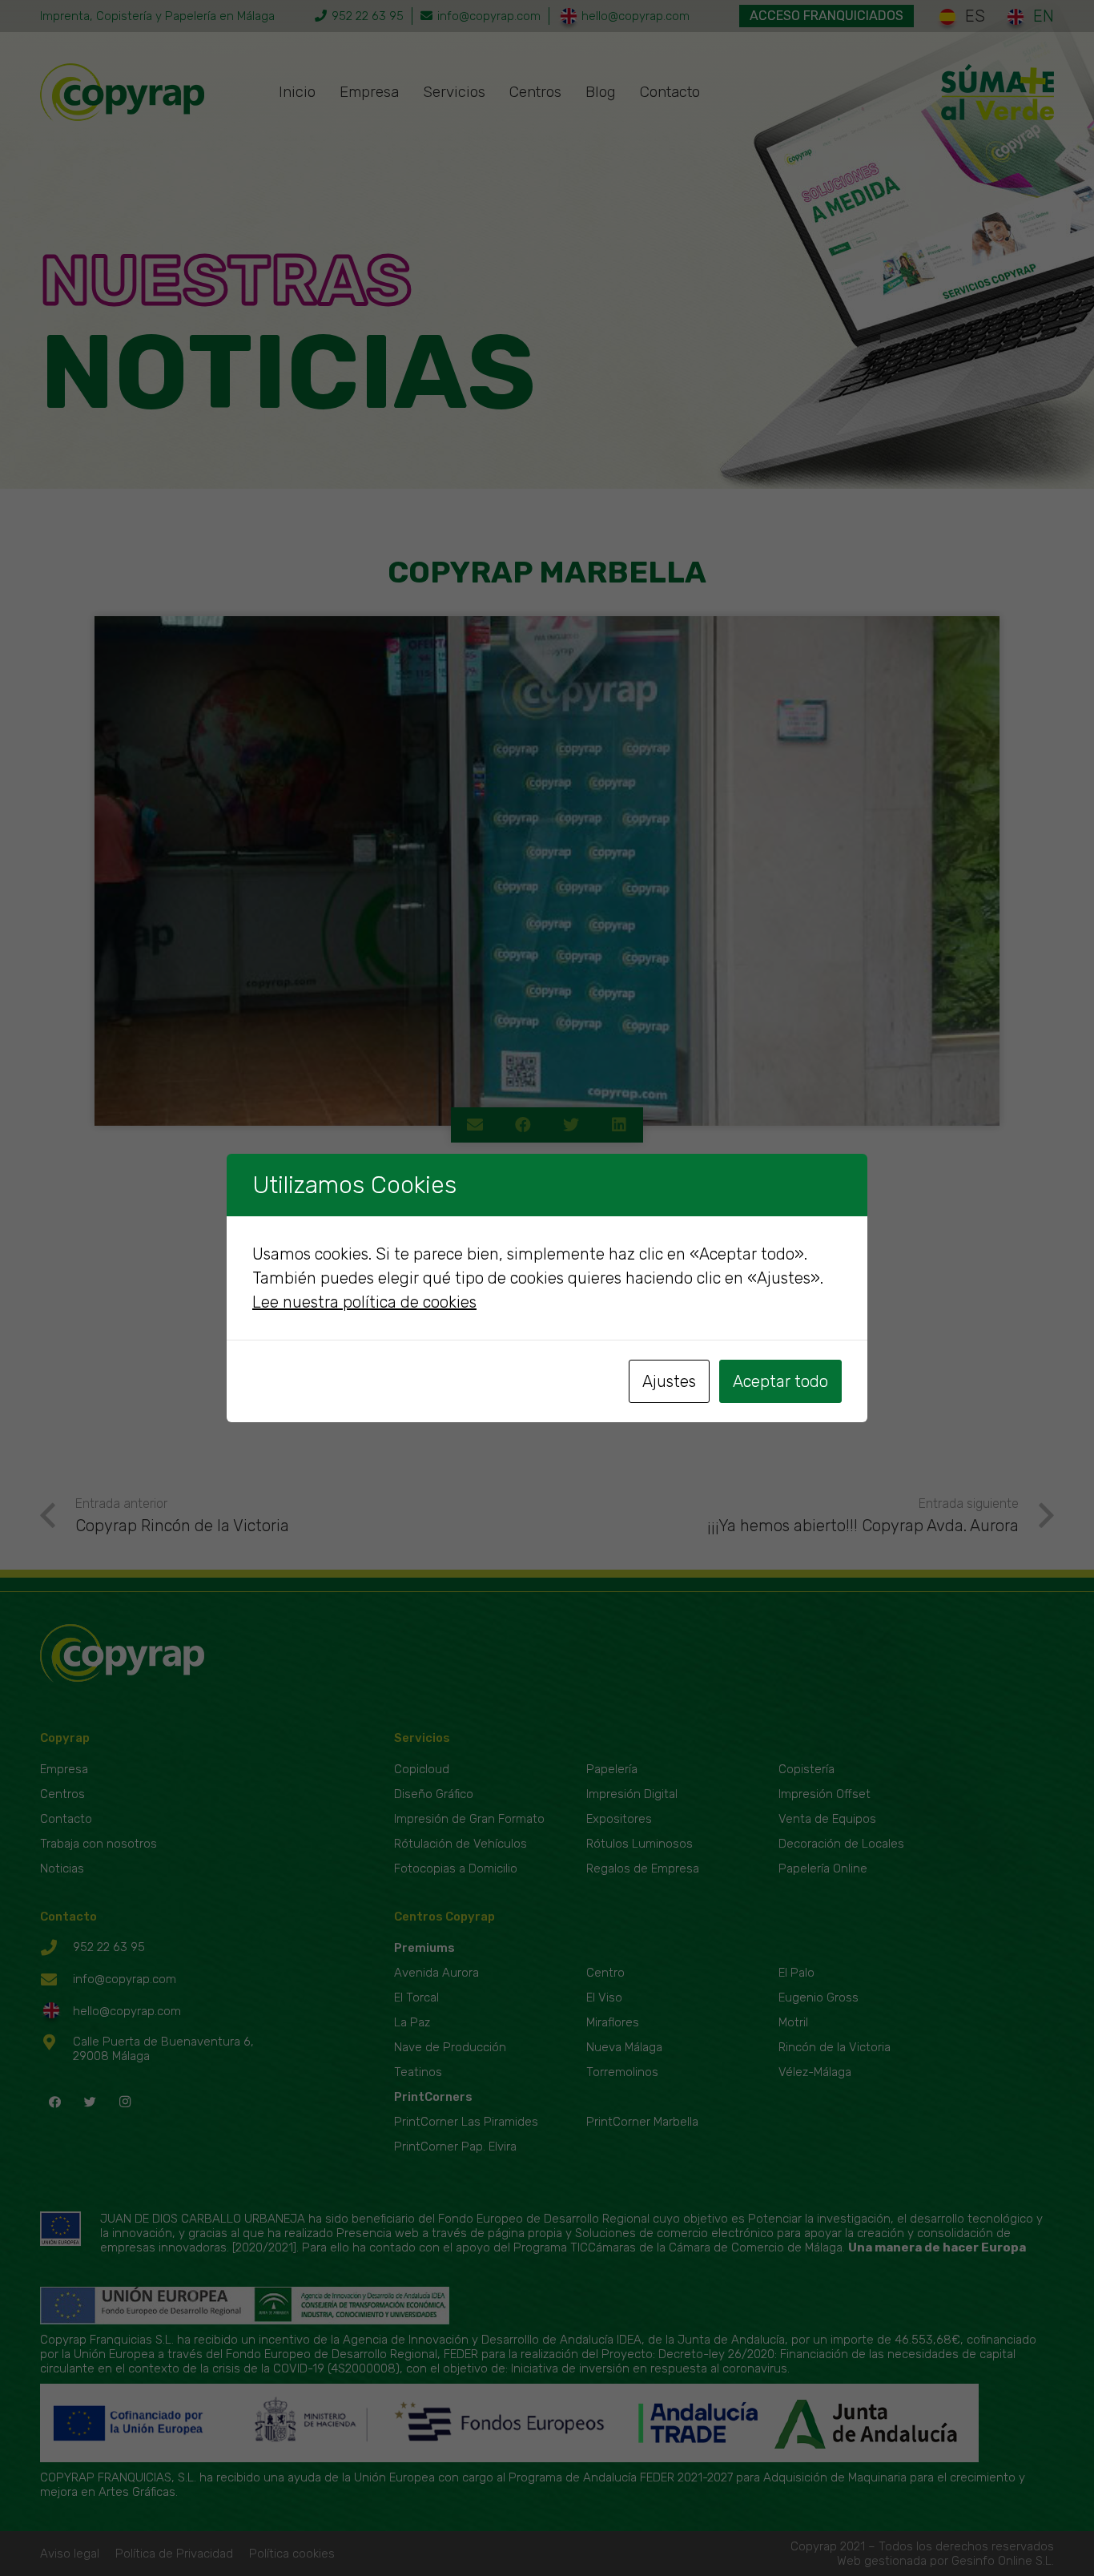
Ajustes (669, 1381)
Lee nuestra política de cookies (364, 1302)
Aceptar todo (780, 1381)
